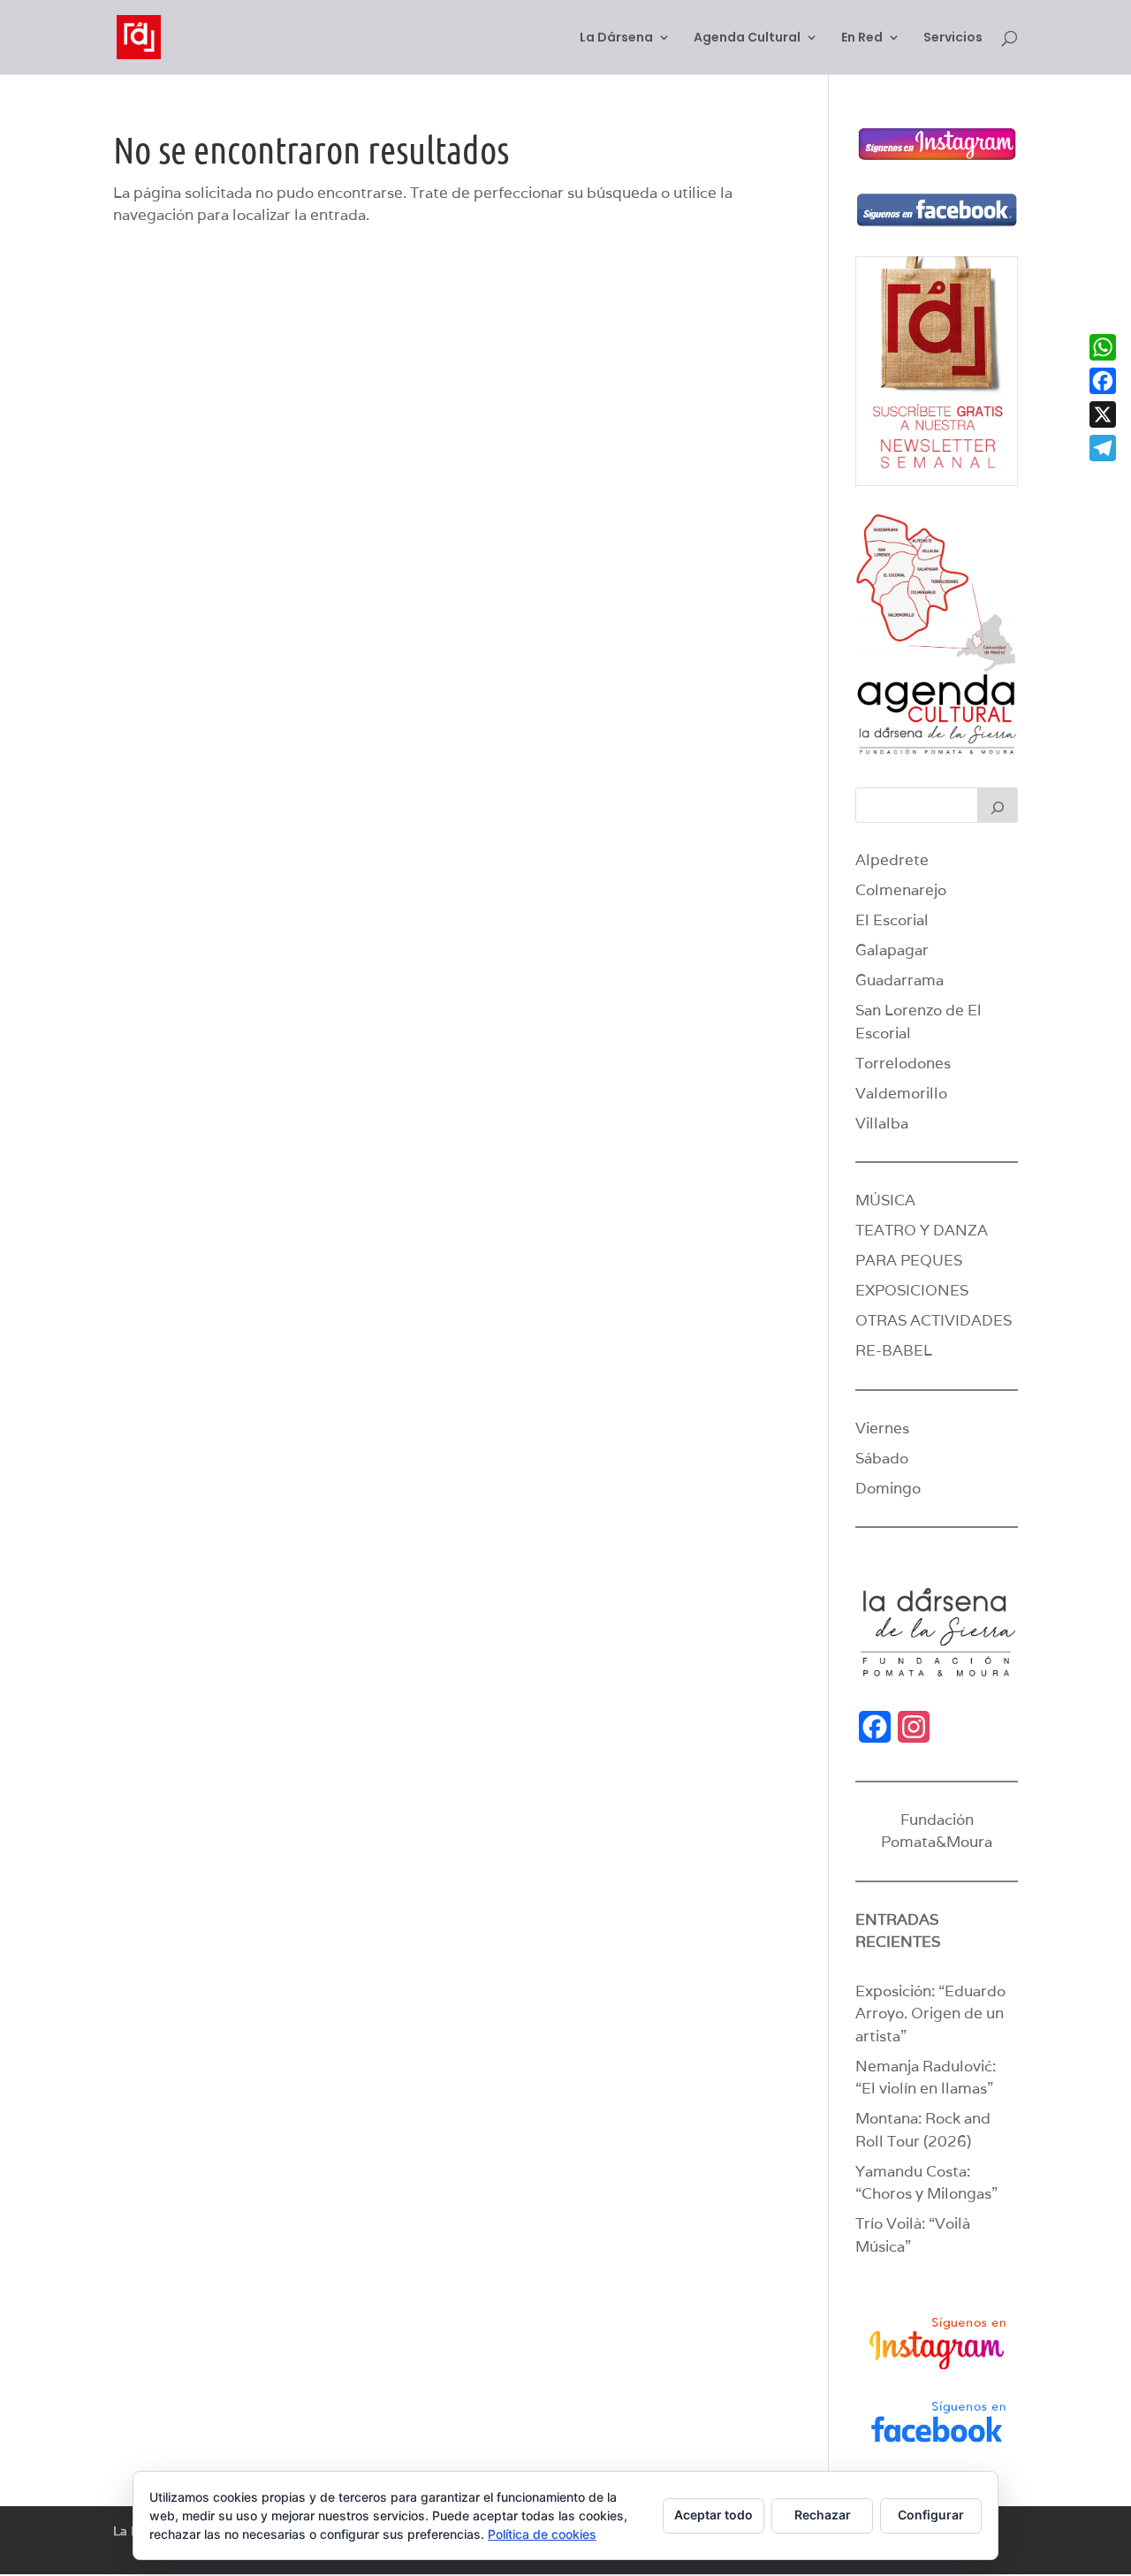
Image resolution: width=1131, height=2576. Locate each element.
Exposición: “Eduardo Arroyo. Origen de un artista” (930, 2014)
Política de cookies (542, 2534)
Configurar (931, 2515)
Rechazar (823, 2515)
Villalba (882, 1123)
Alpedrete (892, 860)
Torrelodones (903, 1063)
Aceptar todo (714, 2515)
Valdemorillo (901, 1093)
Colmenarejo (901, 890)
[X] (1103, 414)
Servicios (953, 38)
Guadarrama (899, 980)
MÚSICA (885, 1200)
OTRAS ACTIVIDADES (934, 1320)
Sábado (882, 1458)
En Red (862, 38)
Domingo (888, 1488)
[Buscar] (998, 805)
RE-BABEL (894, 1350)
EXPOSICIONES (912, 1290)
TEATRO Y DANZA (922, 1230)
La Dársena (616, 38)
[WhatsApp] (1103, 347)
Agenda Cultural (747, 38)
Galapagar (892, 950)
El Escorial (892, 920)
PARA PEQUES (909, 1260)
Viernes (882, 1428)
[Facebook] (1103, 381)
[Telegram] (1103, 448)
